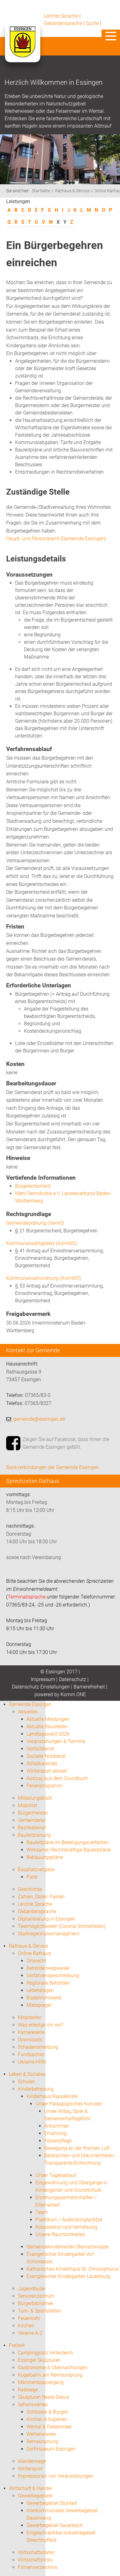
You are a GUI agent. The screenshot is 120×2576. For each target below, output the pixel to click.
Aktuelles (28, 1712)
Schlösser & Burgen (47, 2412)
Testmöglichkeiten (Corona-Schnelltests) (62, 1926)
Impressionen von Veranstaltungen (56, 2476)
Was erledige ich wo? (40, 2025)
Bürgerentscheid (33, 1186)
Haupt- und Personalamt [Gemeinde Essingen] (56, 539)
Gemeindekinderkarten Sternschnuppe (68, 2247)
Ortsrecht (36, 1961)
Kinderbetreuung (36, 2089)
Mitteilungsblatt (35, 1798)
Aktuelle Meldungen (48, 1719)
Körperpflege (58, 2141)
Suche (92, 23)
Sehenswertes (33, 2405)
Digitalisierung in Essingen (46, 1919)
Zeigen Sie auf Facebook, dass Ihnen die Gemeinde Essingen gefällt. (66, 1443)
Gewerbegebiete (35, 2496)
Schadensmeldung (38, 2047)
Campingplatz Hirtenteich (45, 2353)
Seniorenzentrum (36, 2296)
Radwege (28, 2390)
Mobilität (28, 1805)
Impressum (43, 1679)
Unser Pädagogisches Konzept (69, 2104)
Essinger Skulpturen (39, 2360)
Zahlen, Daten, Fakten (41, 1897)
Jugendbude (31, 2289)
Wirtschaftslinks (35, 2560)
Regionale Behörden (48, 1983)
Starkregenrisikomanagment (48, 1934)
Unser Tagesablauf (56, 2175)
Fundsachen (31, 2054)
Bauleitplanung (34, 1835)
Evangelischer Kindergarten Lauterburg (68, 2276)
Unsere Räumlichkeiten (60, 2234)
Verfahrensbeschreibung (53, 1976)
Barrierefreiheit (89, 1687)
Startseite (41, 191)
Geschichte (30, 1889)
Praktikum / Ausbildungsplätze (69, 2220)
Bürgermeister (33, 1813)
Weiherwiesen (41, 2434)
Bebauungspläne (45, 1857)
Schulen (26, 2082)
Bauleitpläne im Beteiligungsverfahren (68, 1842)
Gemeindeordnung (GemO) (35, 1223)
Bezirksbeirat (32, 1828)
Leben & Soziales (27, 2074)
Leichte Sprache (61, 16)
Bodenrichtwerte (44, 1998)
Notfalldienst (40, 1749)
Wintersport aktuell (47, 1771)
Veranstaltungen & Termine (56, 1741)
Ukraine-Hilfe (32, 2062)
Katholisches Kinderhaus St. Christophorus (73, 2269)
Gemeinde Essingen (30, 1704)
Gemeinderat (32, 1820)
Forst (32, 1877)
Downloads (30, 2040)
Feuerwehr (29, 2318)
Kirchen (26, 2326)
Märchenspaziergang (41, 2382)
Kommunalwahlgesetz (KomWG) (42, 1243)
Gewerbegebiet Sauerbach (55, 2525)
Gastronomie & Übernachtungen (53, 2368)
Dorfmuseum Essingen (51, 2449)
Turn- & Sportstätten (40, 2311)
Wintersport (30, 2469)
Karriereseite (31, 2032)
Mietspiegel (39, 2005)
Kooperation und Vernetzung (66, 2227)
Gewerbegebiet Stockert (52, 2503)
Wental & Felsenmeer (49, 2427)
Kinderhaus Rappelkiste (52, 2096)
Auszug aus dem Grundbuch (57, 1778)
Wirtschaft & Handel (30, 2488)
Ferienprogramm (44, 1786)
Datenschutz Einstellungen (41, 1687)
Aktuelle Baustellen (47, 1727)
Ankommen (57, 2126)
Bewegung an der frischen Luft (77, 2148)
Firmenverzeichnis (38, 2567)
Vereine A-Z (30, 2333)
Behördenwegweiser (48, 1968)
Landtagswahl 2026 (48, 1734)
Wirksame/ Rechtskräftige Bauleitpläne (68, 1850)
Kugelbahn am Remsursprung (50, 2375)
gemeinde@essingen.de (39, 1419)
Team (42, 2212)
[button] (111, 36)
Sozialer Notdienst (46, 1756)
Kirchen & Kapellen (47, 2419)
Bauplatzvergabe (36, 1870)
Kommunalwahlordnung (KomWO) (44, 1278)
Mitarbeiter (30, 2017)
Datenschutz (73, 1679)
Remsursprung (42, 2441)
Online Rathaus (34, 1953)
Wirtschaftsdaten (36, 2552)
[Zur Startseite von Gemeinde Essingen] (22, 48)
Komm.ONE (73, 1694)
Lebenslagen (40, 1990)
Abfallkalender (42, 1764)
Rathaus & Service (72, 191)
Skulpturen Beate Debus (44, 2397)
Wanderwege (32, 2461)
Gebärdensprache (63, 23)
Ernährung (56, 2133)
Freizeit (17, 2345)
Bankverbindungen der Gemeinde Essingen (52, 1467)
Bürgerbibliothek (36, 2303)
